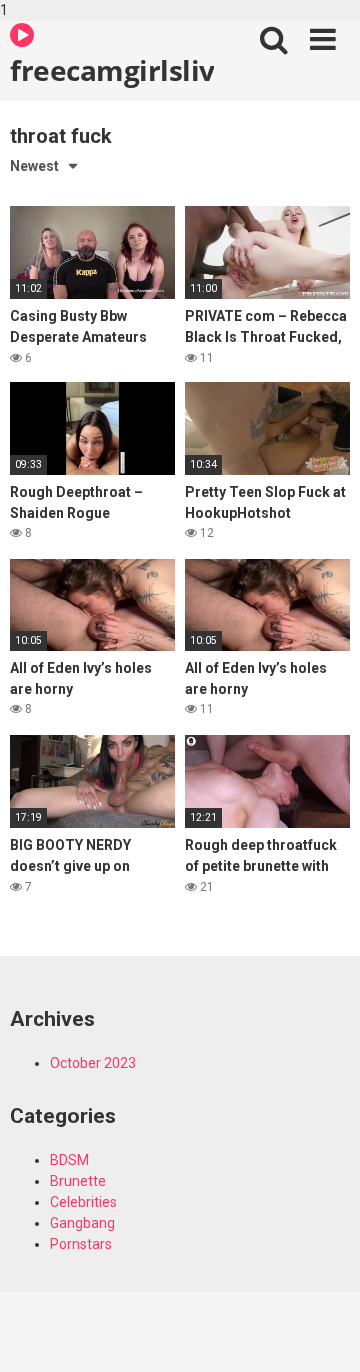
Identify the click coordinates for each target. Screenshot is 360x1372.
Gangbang (82, 1223)
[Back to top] (323, 1335)
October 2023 (93, 1063)
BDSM (69, 1160)
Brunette (78, 1181)
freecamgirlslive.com (112, 70)
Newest (34, 166)
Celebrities (83, 1202)
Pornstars (81, 1244)
